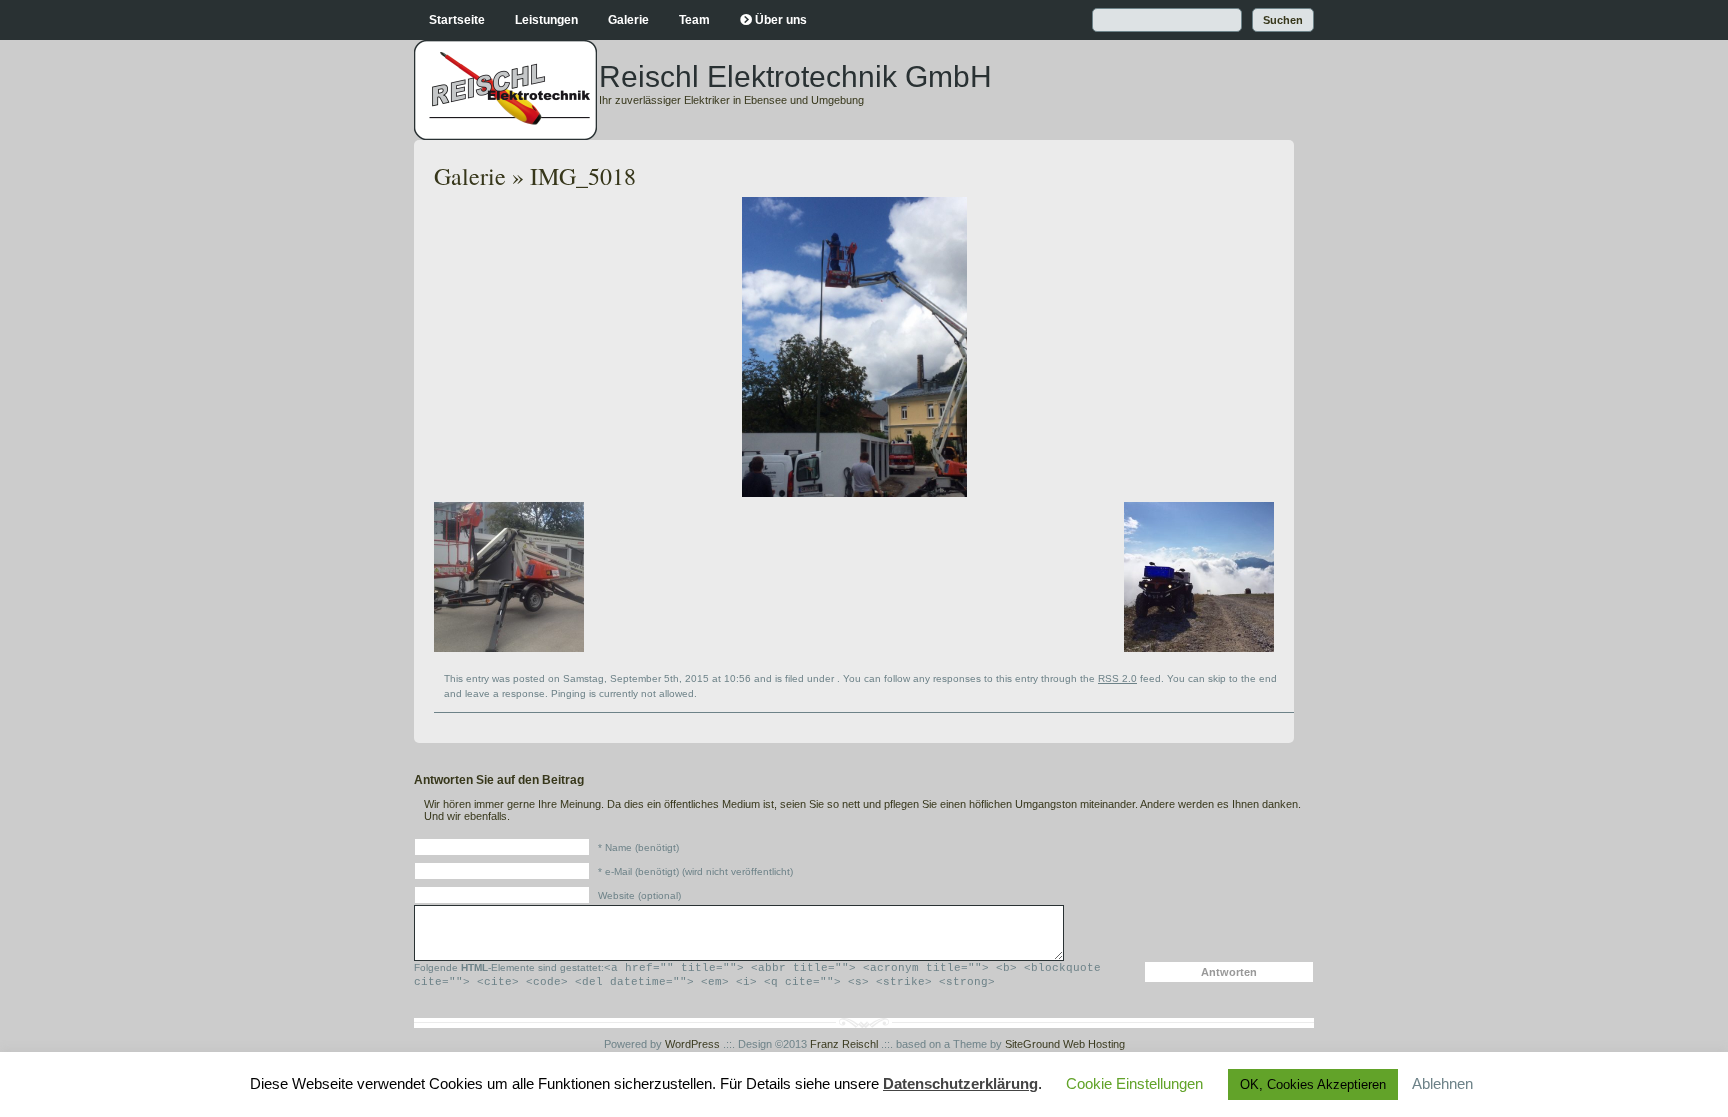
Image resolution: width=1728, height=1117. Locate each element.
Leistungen (546, 20)
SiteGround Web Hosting (1065, 1044)
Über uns (781, 20)
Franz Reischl (844, 1044)
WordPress (692, 1044)
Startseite (457, 20)
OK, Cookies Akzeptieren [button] (1313, 1084)
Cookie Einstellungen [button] (1134, 1083)
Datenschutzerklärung (960, 1083)
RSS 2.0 (1117, 678)
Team (694, 20)
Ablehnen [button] (1442, 1083)
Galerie (628, 20)
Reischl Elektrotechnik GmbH (795, 76)
